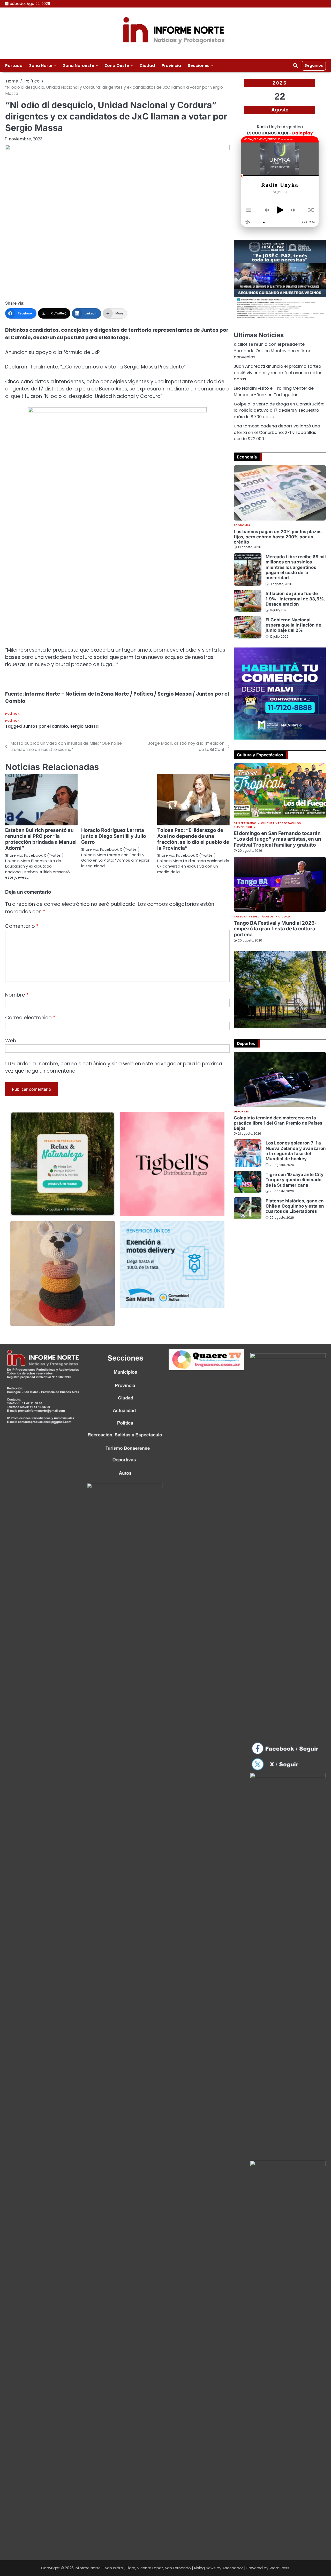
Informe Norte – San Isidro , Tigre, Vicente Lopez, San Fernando (133, 2568)
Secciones (199, 66)
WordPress (279, 2568)
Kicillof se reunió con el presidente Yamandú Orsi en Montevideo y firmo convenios (273, 351)
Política (12, 714)
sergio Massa (84, 726)
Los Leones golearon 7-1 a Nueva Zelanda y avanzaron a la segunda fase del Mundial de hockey (296, 1151)
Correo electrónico (30, 1018)
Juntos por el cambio (45, 726)
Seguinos (314, 65)
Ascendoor (233, 2568)
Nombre (17, 995)
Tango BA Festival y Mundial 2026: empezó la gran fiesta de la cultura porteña (275, 929)
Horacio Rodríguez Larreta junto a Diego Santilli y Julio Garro (114, 836)
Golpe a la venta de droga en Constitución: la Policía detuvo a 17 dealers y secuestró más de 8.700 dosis (279, 410)
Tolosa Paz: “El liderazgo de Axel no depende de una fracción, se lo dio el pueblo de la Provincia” (193, 839)
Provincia (171, 66)
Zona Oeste (117, 66)
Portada (14, 66)
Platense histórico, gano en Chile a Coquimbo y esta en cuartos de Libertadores (295, 1206)
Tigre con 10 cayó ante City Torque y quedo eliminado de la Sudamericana (295, 1180)
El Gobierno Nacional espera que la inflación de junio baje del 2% (293, 625)
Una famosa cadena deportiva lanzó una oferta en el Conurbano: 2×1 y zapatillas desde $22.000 (277, 432)
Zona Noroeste (79, 66)
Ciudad (147, 66)
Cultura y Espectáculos (281, 823)
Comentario (22, 926)
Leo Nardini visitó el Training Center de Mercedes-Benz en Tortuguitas (274, 391)
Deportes (241, 1112)
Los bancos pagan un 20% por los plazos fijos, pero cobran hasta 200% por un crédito (278, 537)
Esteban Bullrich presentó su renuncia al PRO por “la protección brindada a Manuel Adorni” (41, 839)
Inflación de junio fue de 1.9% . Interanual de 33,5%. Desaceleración (295, 599)
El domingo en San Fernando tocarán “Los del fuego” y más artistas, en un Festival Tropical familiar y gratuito (277, 839)
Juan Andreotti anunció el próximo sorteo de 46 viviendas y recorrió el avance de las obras (278, 373)
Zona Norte (41, 66)
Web (11, 1041)
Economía (242, 526)
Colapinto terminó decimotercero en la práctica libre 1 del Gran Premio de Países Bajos (278, 1123)
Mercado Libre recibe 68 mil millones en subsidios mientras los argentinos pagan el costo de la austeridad (296, 567)
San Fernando (245, 823)
